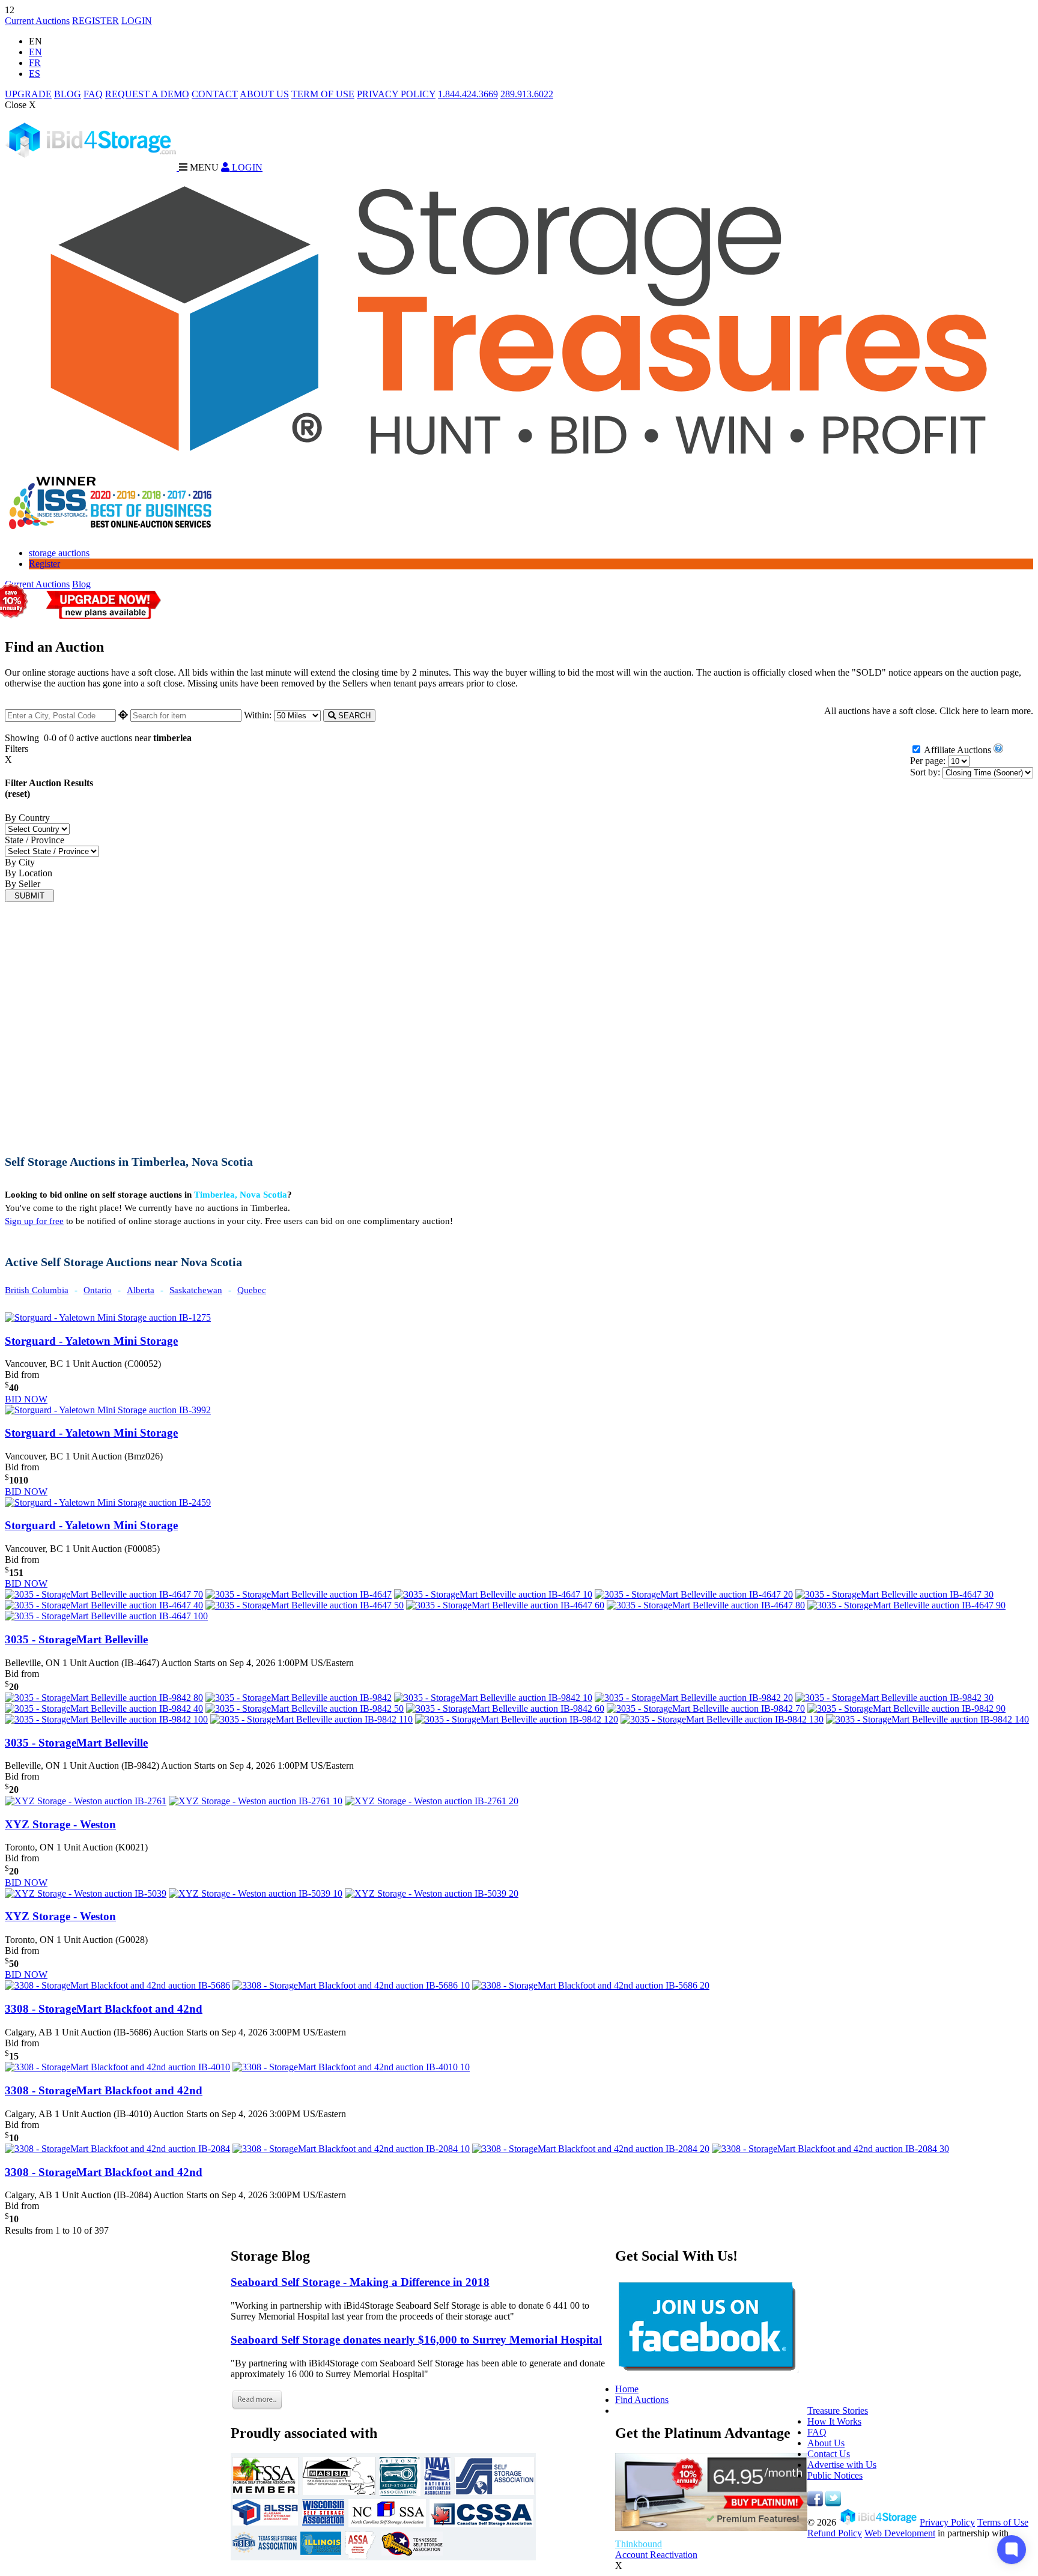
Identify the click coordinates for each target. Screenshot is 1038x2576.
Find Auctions (642, 2400)
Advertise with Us (842, 2465)
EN (35, 52)
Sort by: (925, 772)
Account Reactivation (656, 2555)
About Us (826, 2443)
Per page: (928, 761)
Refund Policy (835, 2533)
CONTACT (215, 94)
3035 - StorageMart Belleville (76, 1639)
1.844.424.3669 (468, 94)
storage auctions (59, 553)
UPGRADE (28, 94)
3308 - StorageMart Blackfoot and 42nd (104, 2009)
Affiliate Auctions (958, 750)
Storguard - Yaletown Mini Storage (91, 1341)
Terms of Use (1003, 2522)
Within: (259, 715)
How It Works (834, 2421)
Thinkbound (639, 2544)
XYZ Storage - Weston (60, 1824)
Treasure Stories (838, 2411)
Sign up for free (34, 1221)
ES (35, 74)
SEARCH (353, 716)
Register (44, 564)
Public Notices (835, 2475)
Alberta (141, 1290)
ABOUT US (264, 94)
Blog (81, 584)
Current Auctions (37, 21)
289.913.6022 (527, 94)
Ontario (98, 1290)
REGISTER (96, 21)
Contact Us (829, 2454)
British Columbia (37, 1290)
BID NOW (26, 1399)
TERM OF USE (323, 94)
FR (35, 63)
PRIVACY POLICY (396, 94)
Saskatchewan (196, 1290)
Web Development (900, 2533)
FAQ (93, 94)
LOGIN (137, 21)
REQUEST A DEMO (147, 94)
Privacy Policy (947, 2522)
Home (627, 2389)
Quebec (252, 1290)
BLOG (68, 94)
